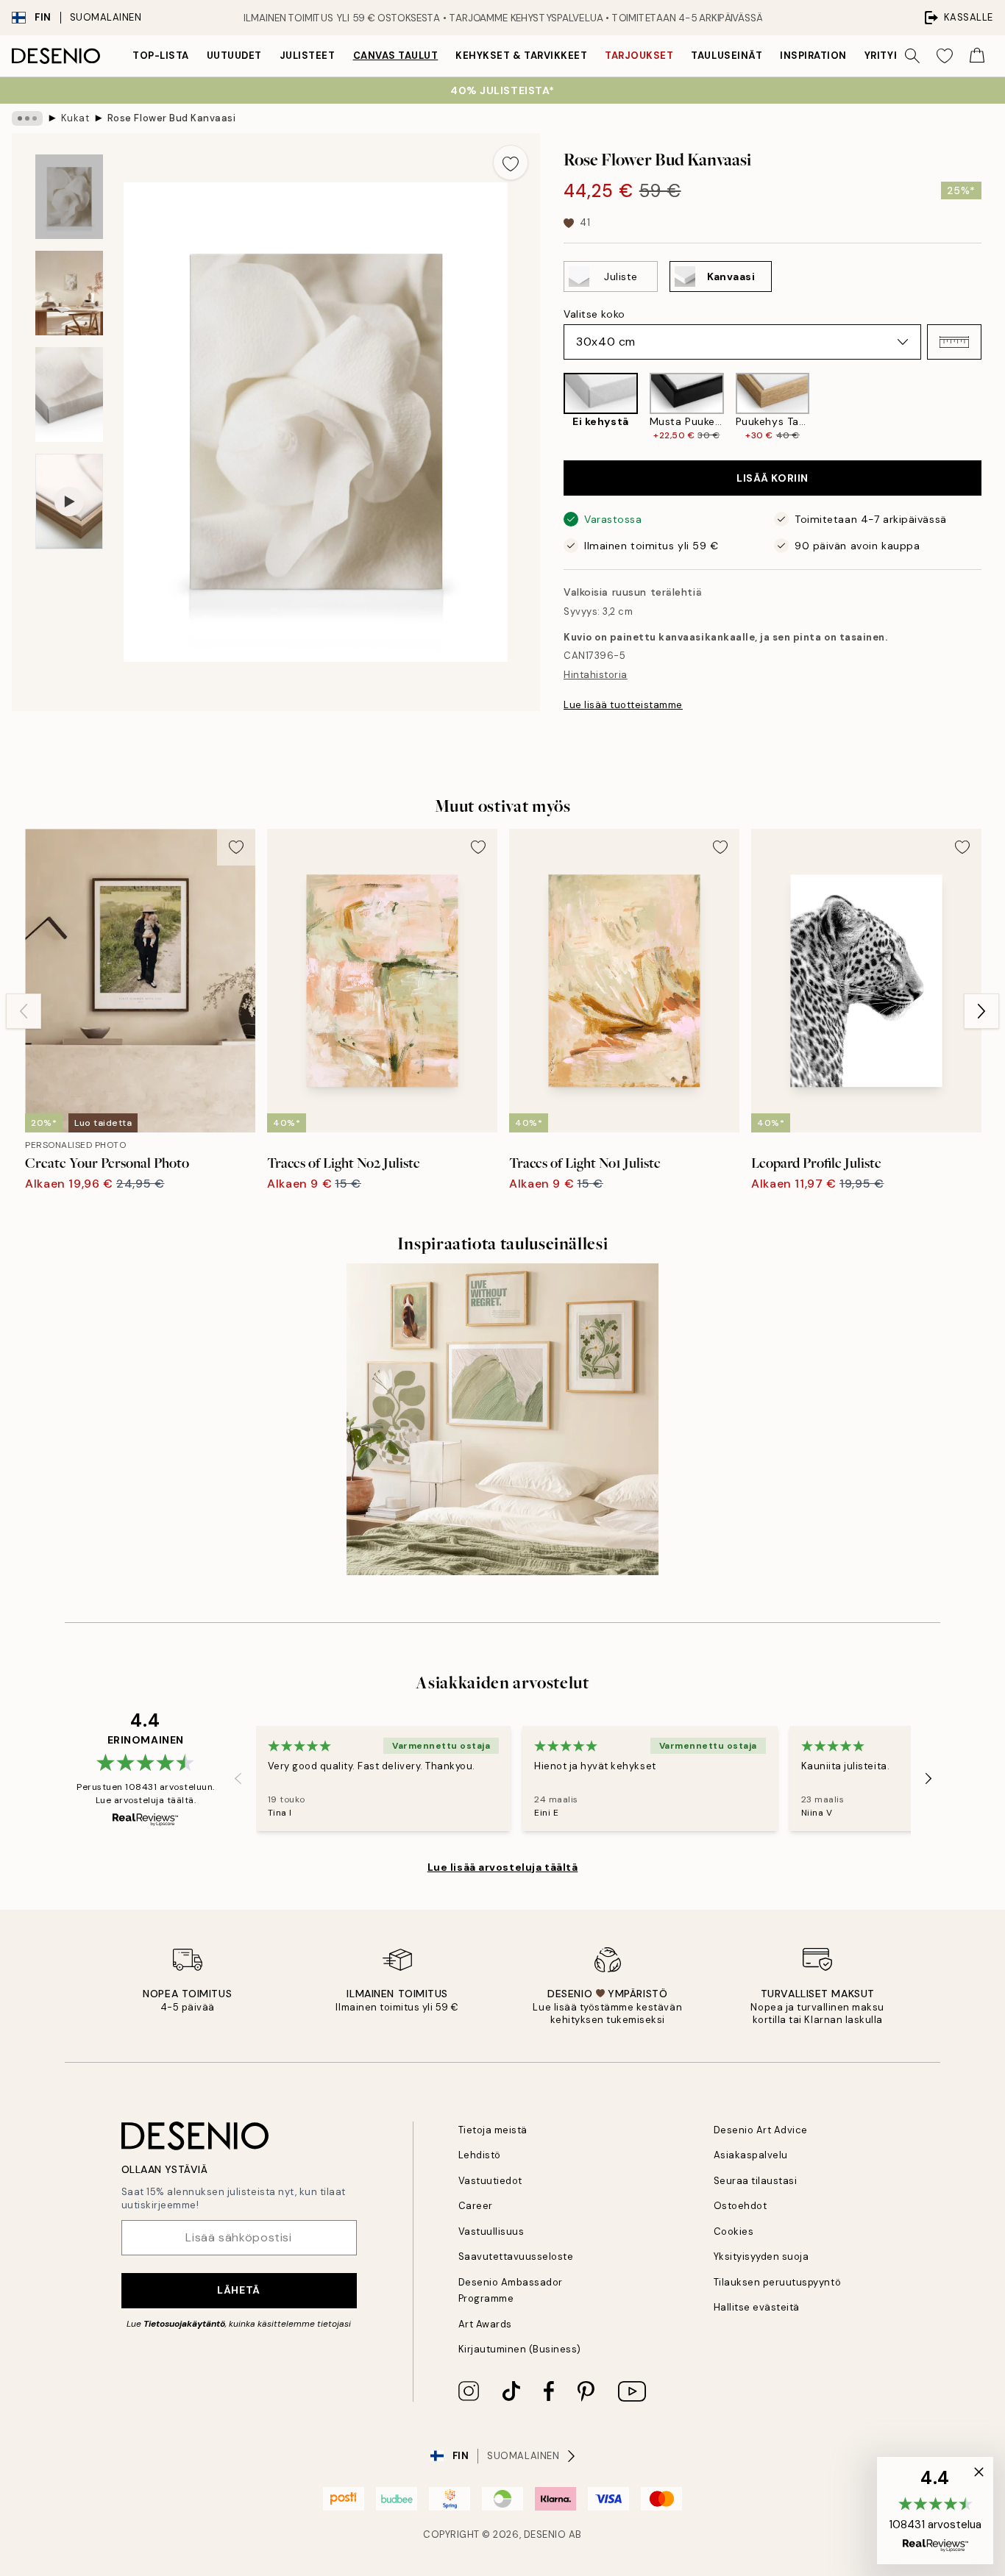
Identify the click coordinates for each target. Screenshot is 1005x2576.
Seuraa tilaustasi (756, 2181)
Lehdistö (480, 2155)
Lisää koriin (773, 478)
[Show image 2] (69, 293)
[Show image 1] (69, 197)
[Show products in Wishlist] (945, 56)
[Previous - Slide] (552, 407)
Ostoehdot (741, 2206)
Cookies (734, 2231)
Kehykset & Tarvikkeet (521, 56)
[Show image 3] (69, 395)
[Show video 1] (69, 502)
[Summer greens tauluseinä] (502, 1419)
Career (476, 2206)
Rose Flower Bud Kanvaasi (171, 118)
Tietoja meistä (493, 2130)
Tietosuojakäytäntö (184, 2324)
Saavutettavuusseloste (516, 2256)
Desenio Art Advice (761, 2130)
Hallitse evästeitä (757, 2307)
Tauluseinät (727, 56)
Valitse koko (594, 314)
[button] (954, 342)
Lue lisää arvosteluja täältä (503, 1867)
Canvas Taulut (396, 56)
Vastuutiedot (490, 2181)
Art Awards (485, 2324)
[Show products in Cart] (977, 56)
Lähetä (238, 2290)
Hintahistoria (596, 675)
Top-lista (161, 56)
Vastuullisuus (491, 2231)
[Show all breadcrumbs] (27, 118)
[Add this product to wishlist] (511, 163)
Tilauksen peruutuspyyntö (777, 2282)
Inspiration (813, 56)
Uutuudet (234, 56)
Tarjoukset (639, 56)
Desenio (545, 2534)
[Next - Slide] (993, 407)
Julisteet (308, 56)
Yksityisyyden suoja (761, 2256)
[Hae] (912, 56)
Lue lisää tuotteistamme (623, 705)
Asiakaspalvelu (751, 2155)
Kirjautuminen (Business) (520, 2349)
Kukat (75, 118)
